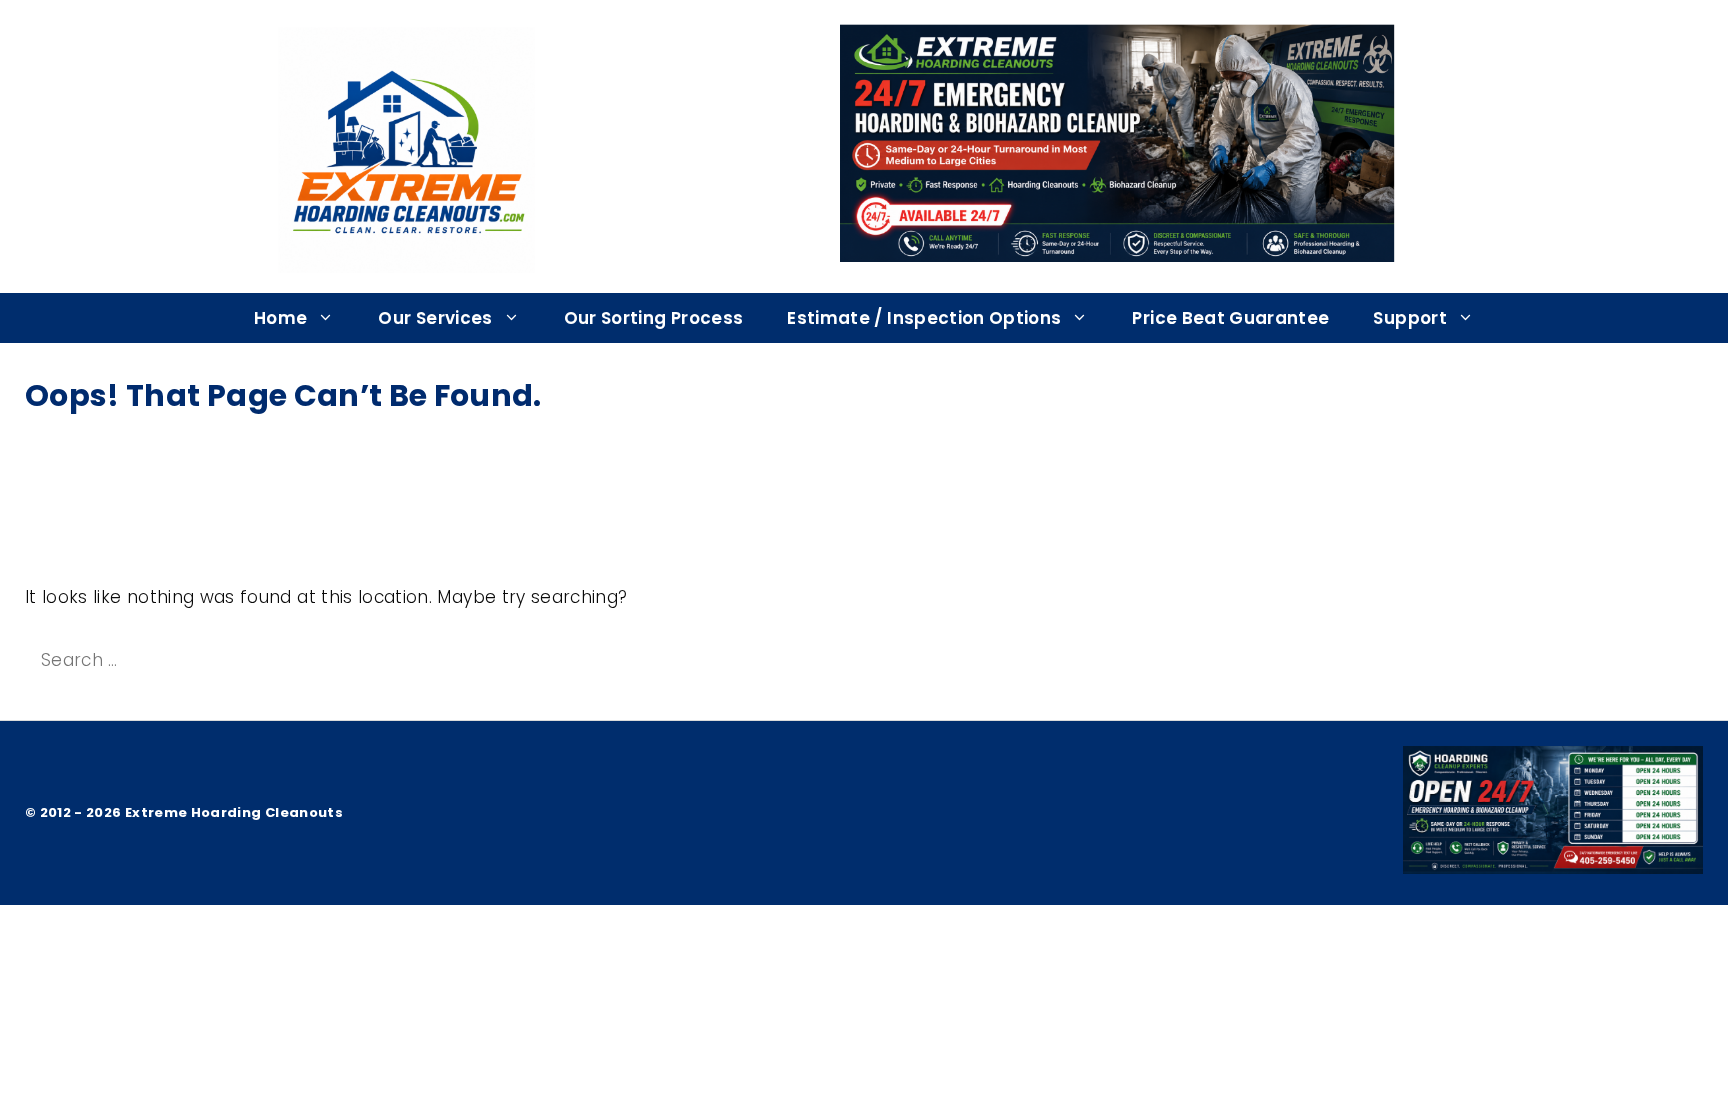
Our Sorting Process (654, 318)
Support (1409, 318)
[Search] (417, 661)
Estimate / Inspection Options (924, 318)
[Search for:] (206, 660)
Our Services (435, 318)
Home (280, 318)
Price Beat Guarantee (1230, 318)
